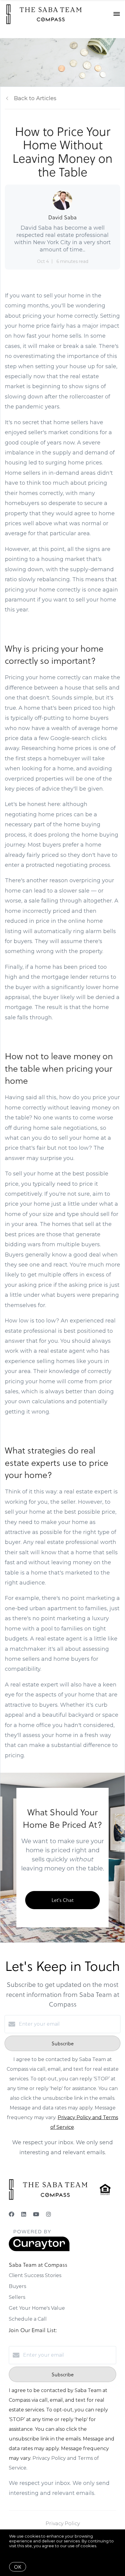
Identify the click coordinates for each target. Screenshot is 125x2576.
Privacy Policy (63, 2524)
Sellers (17, 2297)
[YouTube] (36, 2214)
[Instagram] (49, 2214)
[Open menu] (117, 14)
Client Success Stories (35, 2275)
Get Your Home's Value (37, 2308)
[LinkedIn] (24, 2214)
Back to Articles (35, 98)
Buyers (17, 2286)
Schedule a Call (28, 2319)
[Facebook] (12, 2214)
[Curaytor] (39, 2250)
